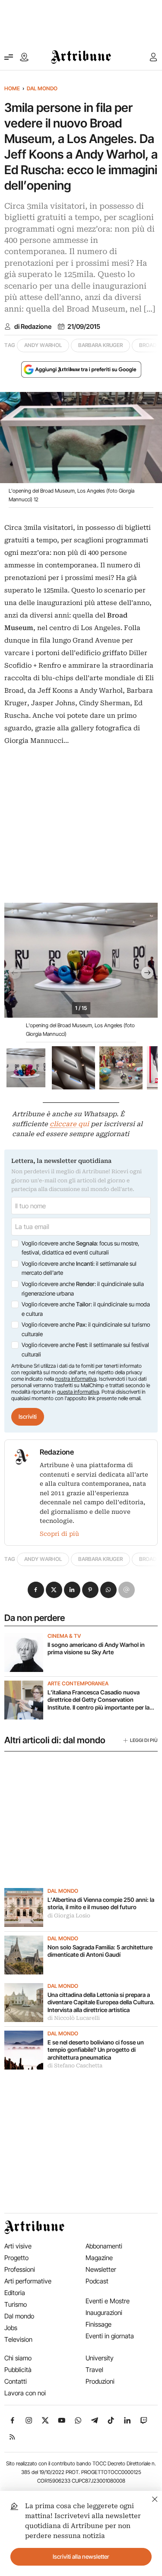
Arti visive (18, 2246)
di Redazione (33, 327)
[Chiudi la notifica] (155, 2498)
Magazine (99, 2258)
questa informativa (78, 1392)
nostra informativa (76, 1379)
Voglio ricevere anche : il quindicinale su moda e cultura (86, 1309)
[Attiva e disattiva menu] (9, 57)
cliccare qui (69, 1124)
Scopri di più (59, 1534)
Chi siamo (18, 2358)
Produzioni (100, 2381)
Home (12, 88)
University (100, 2358)
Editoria (15, 2293)
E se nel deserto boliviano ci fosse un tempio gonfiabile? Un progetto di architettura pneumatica (96, 2050)
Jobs (11, 2328)
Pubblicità (18, 2370)
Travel (94, 2370)
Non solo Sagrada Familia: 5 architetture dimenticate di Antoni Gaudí (100, 1951)
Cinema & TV (64, 1636)
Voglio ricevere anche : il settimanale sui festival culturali (85, 1350)
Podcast (97, 2281)
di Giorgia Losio (69, 1916)
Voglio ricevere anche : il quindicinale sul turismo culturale (86, 1329)
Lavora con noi (25, 2393)
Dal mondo (42, 88)
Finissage (98, 2324)
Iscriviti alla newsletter (81, 2557)
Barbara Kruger (100, 345)
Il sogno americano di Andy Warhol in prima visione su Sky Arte (96, 1649)
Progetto (16, 2258)
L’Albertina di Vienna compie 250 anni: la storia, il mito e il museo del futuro (101, 1904)
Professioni (20, 2269)
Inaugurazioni (104, 2313)
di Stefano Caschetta (75, 2066)
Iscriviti (28, 1417)
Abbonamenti (104, 2246)
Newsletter (101, 2269)
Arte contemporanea (78, 1684)
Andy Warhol (43, 345)
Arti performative (28, 2281)
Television (18, 2339)
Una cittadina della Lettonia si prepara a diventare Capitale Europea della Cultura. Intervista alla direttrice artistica (101, 2002)
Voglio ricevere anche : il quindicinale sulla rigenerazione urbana (83, 1289)
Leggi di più (144, 1740)
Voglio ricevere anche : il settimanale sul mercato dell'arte (79, 1268)
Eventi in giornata (110, 2336)
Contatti (16, 2381)
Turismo (16, 2304)
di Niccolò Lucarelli (74, 2018)
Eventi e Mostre (108, 2301)
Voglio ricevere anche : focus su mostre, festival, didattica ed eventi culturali (80, 1248)
